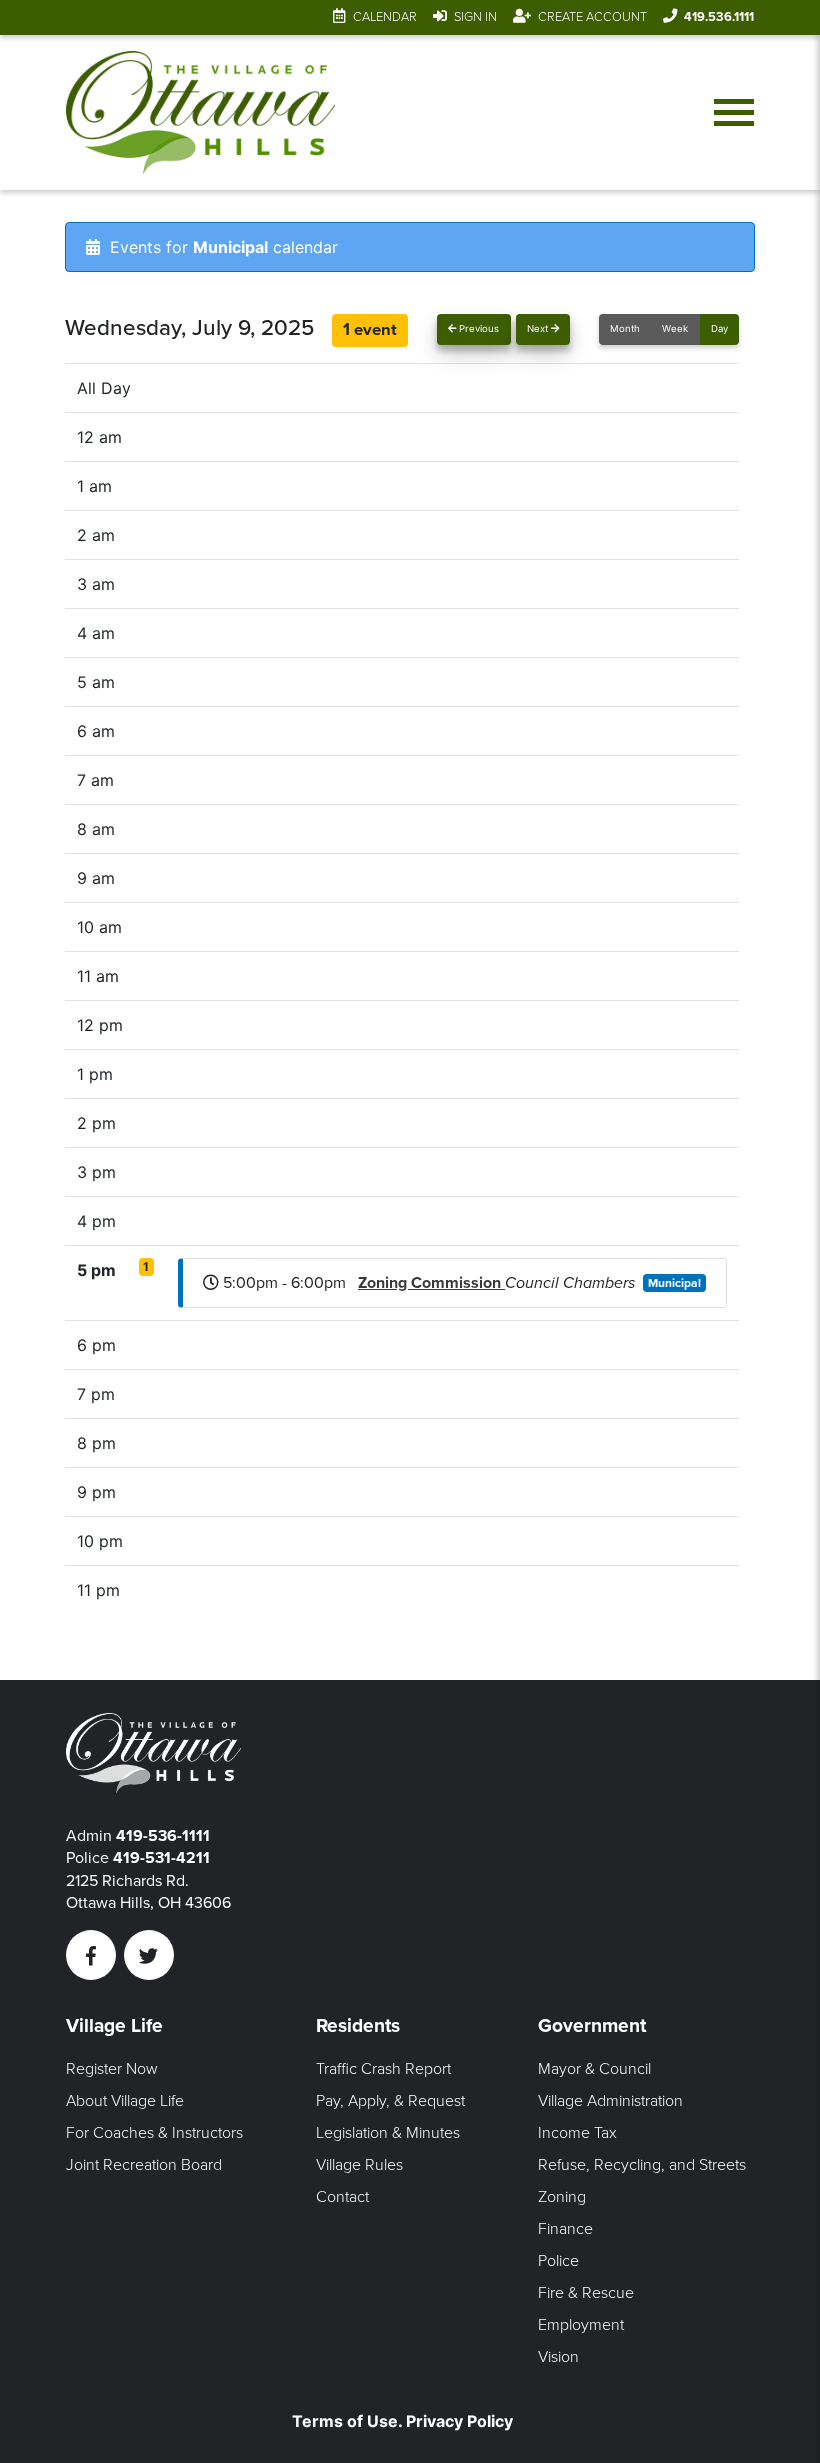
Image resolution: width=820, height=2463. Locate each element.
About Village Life (125, 2101)
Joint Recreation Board (144, 2165)
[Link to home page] (201, 112)
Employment (581, 2325)
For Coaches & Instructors (154, 2133)
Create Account (592, 17)
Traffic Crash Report (383, 2069)
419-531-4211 (161, 1858)
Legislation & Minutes (388, 2133)
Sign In (475, 17)
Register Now (112, 2069)
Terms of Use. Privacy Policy (402, 2421)
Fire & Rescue (586, 2293)
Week (675, 328)
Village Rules (359, 2165)
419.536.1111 (719, 17)
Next (539, 328)
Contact (342, 2197)
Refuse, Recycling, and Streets (642, 2165)
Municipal (674, 1283)
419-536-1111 (163, 1836)
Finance (565, 2229)
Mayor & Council (594, 2069)
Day (719, 328)
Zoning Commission (431, 1283)
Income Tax (577, 2133)
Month (625, 328)
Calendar (385, 17)
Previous (477, 328)
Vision (558, 2357)
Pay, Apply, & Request (390, 2101)
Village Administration (610, 2101)
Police (558, 2261)
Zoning (562, 2197)
